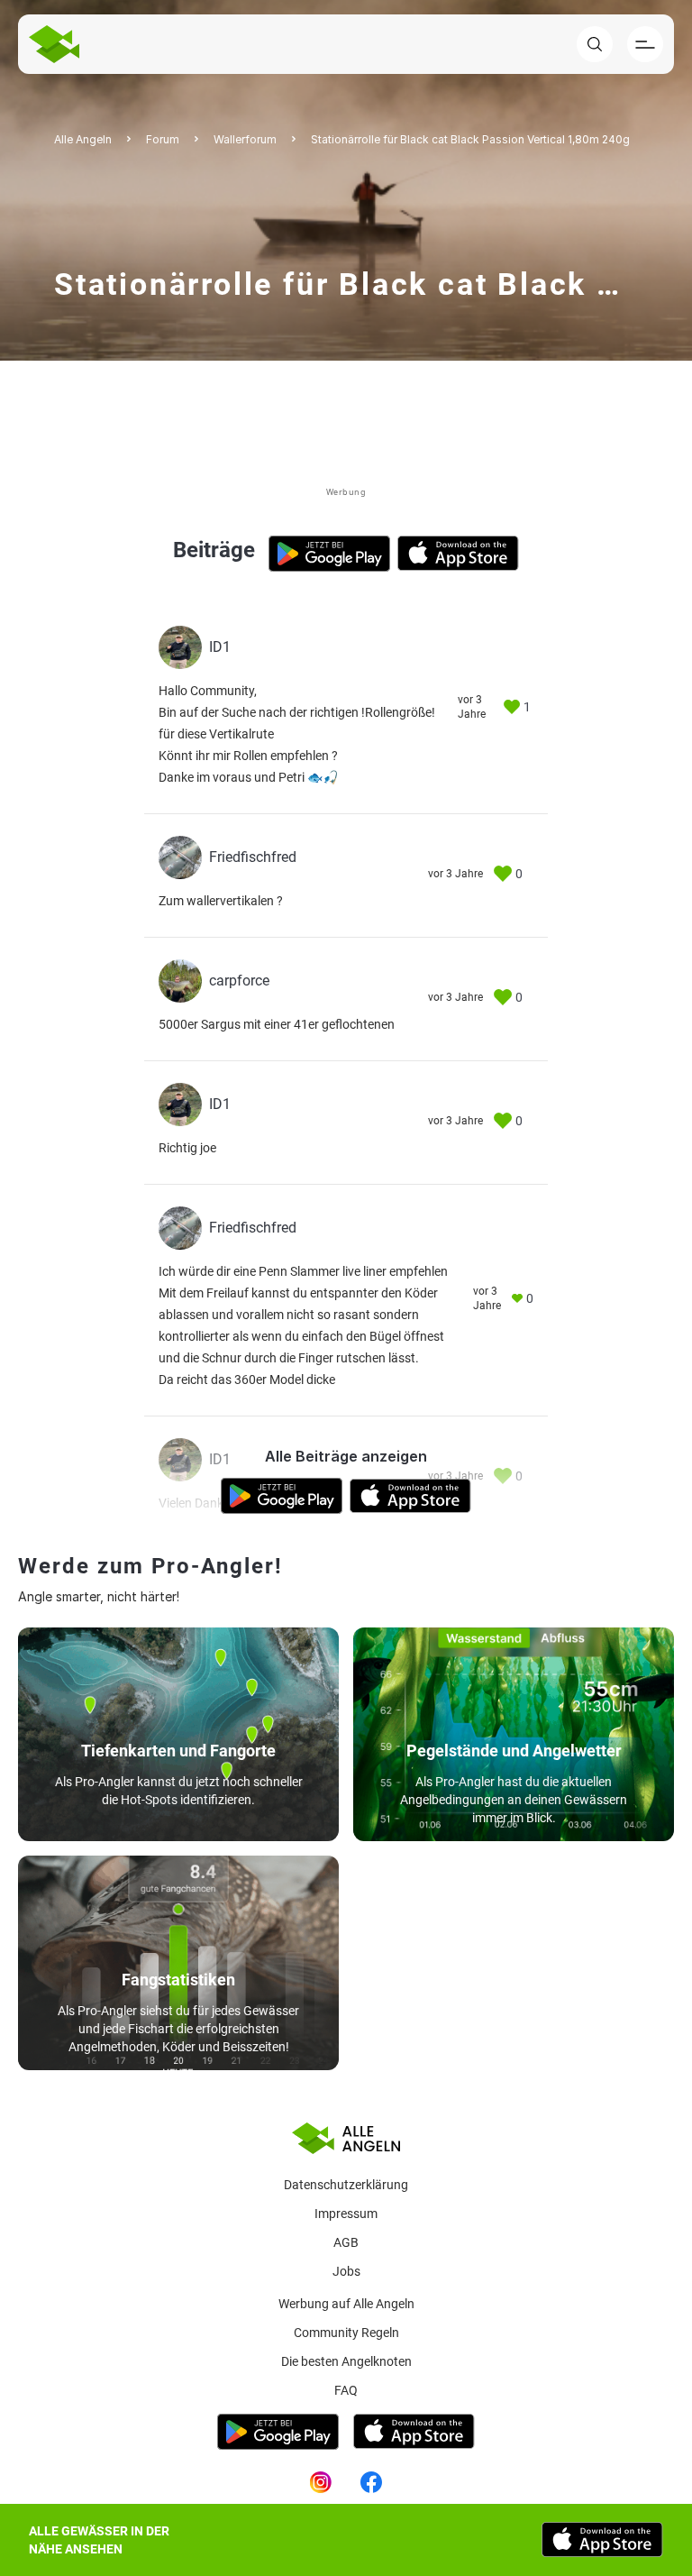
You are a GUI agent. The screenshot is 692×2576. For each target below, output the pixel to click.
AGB (346, 2242)
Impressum (346, 2214)
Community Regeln (346, 2333)
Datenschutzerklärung (346, 2185)
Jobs (346, 2271)
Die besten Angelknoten (346, 2361)
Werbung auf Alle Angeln (346, 2304)
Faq (346, 2390)
